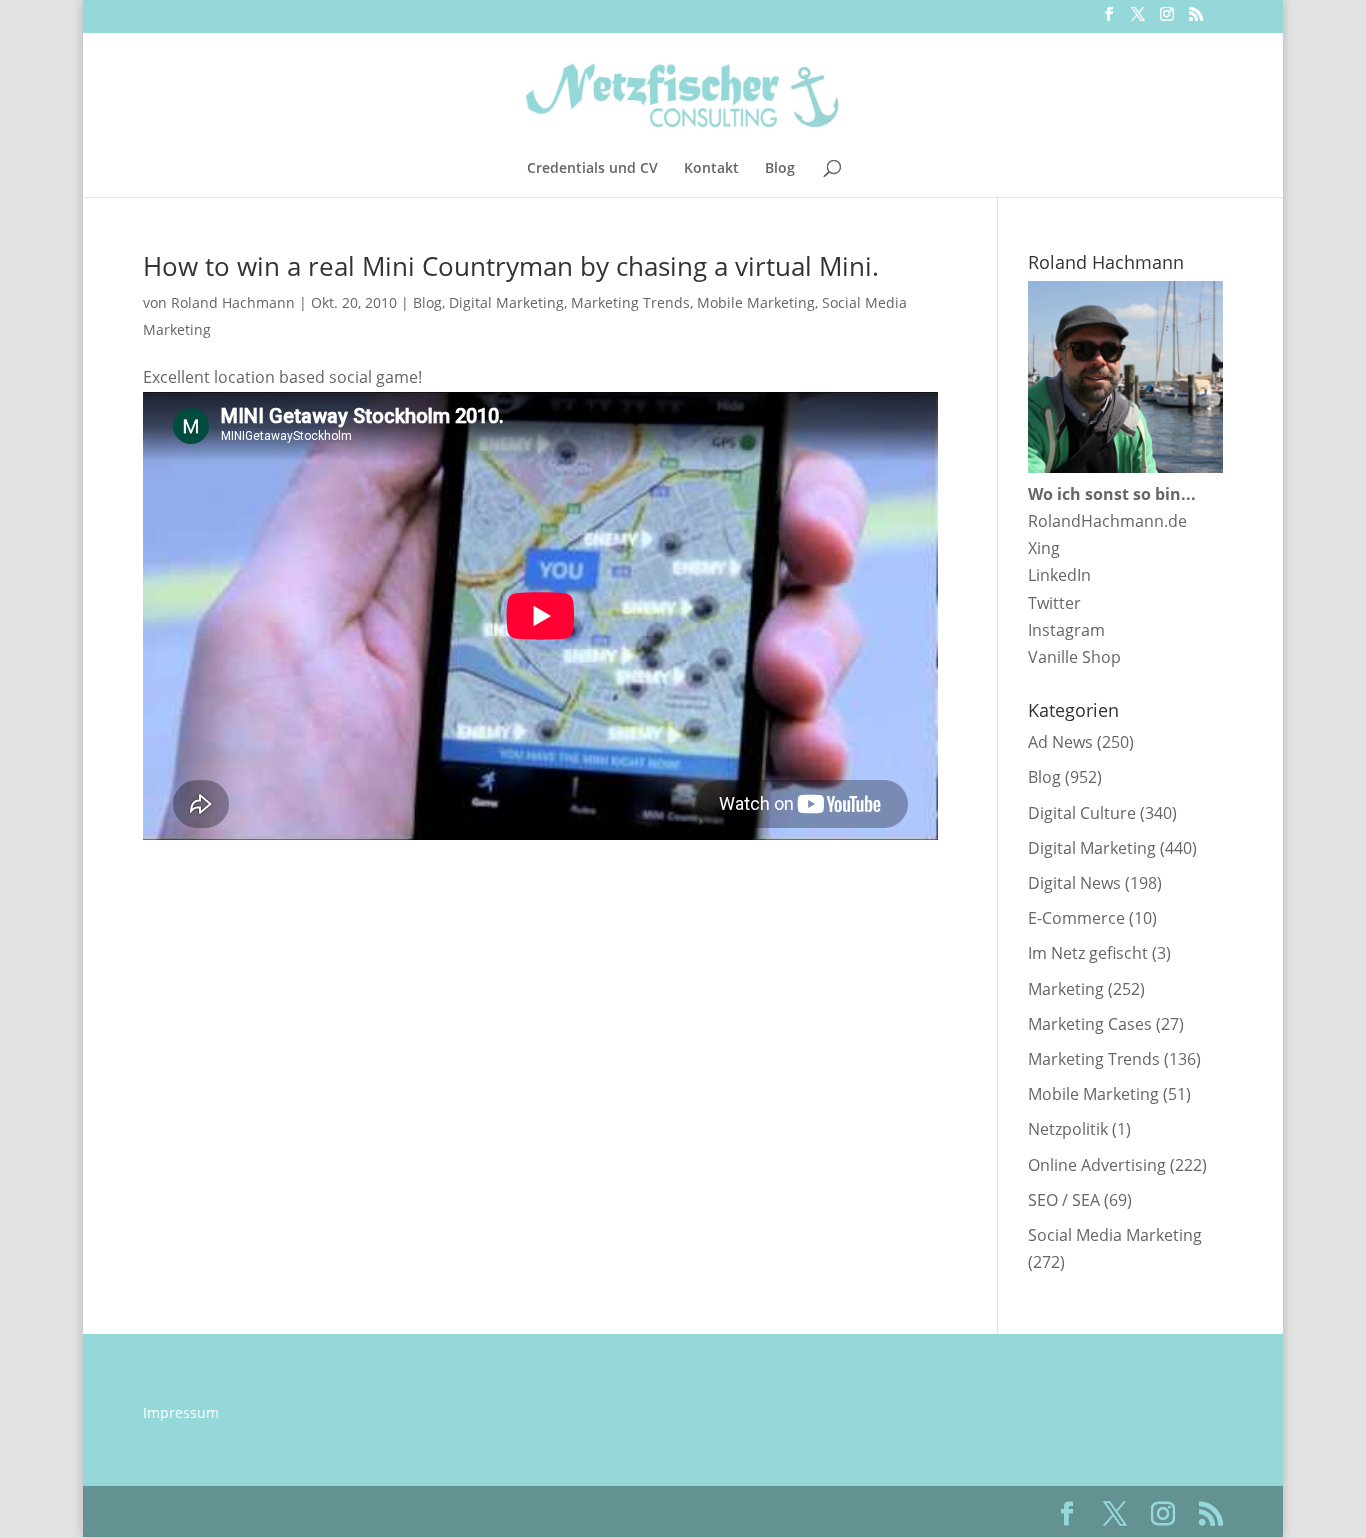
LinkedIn (1059, 575)
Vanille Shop (1074, 657)
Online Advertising (1097, 1165)
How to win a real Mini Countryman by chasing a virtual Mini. (511, 266)
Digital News (1074, 883)
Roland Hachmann (233, 302)
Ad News (1060, 742)
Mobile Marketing (756, 302)
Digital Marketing (506, 302)
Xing (1044, 548)
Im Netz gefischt (1088, 953)
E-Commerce (1076, 918)
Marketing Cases (1090, 1024)
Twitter (1054, 603)
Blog (780, 169)
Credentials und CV (592, 169)
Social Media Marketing (1115, 1235)
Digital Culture (1082, 813)
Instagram (1066, 630)
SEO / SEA (1064, 1200)
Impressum (181, 1412)
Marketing (1066, 989)
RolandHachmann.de (1107, 521)
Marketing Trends (630, 302)
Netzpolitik (1068, 1129)
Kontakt (711, 169)
